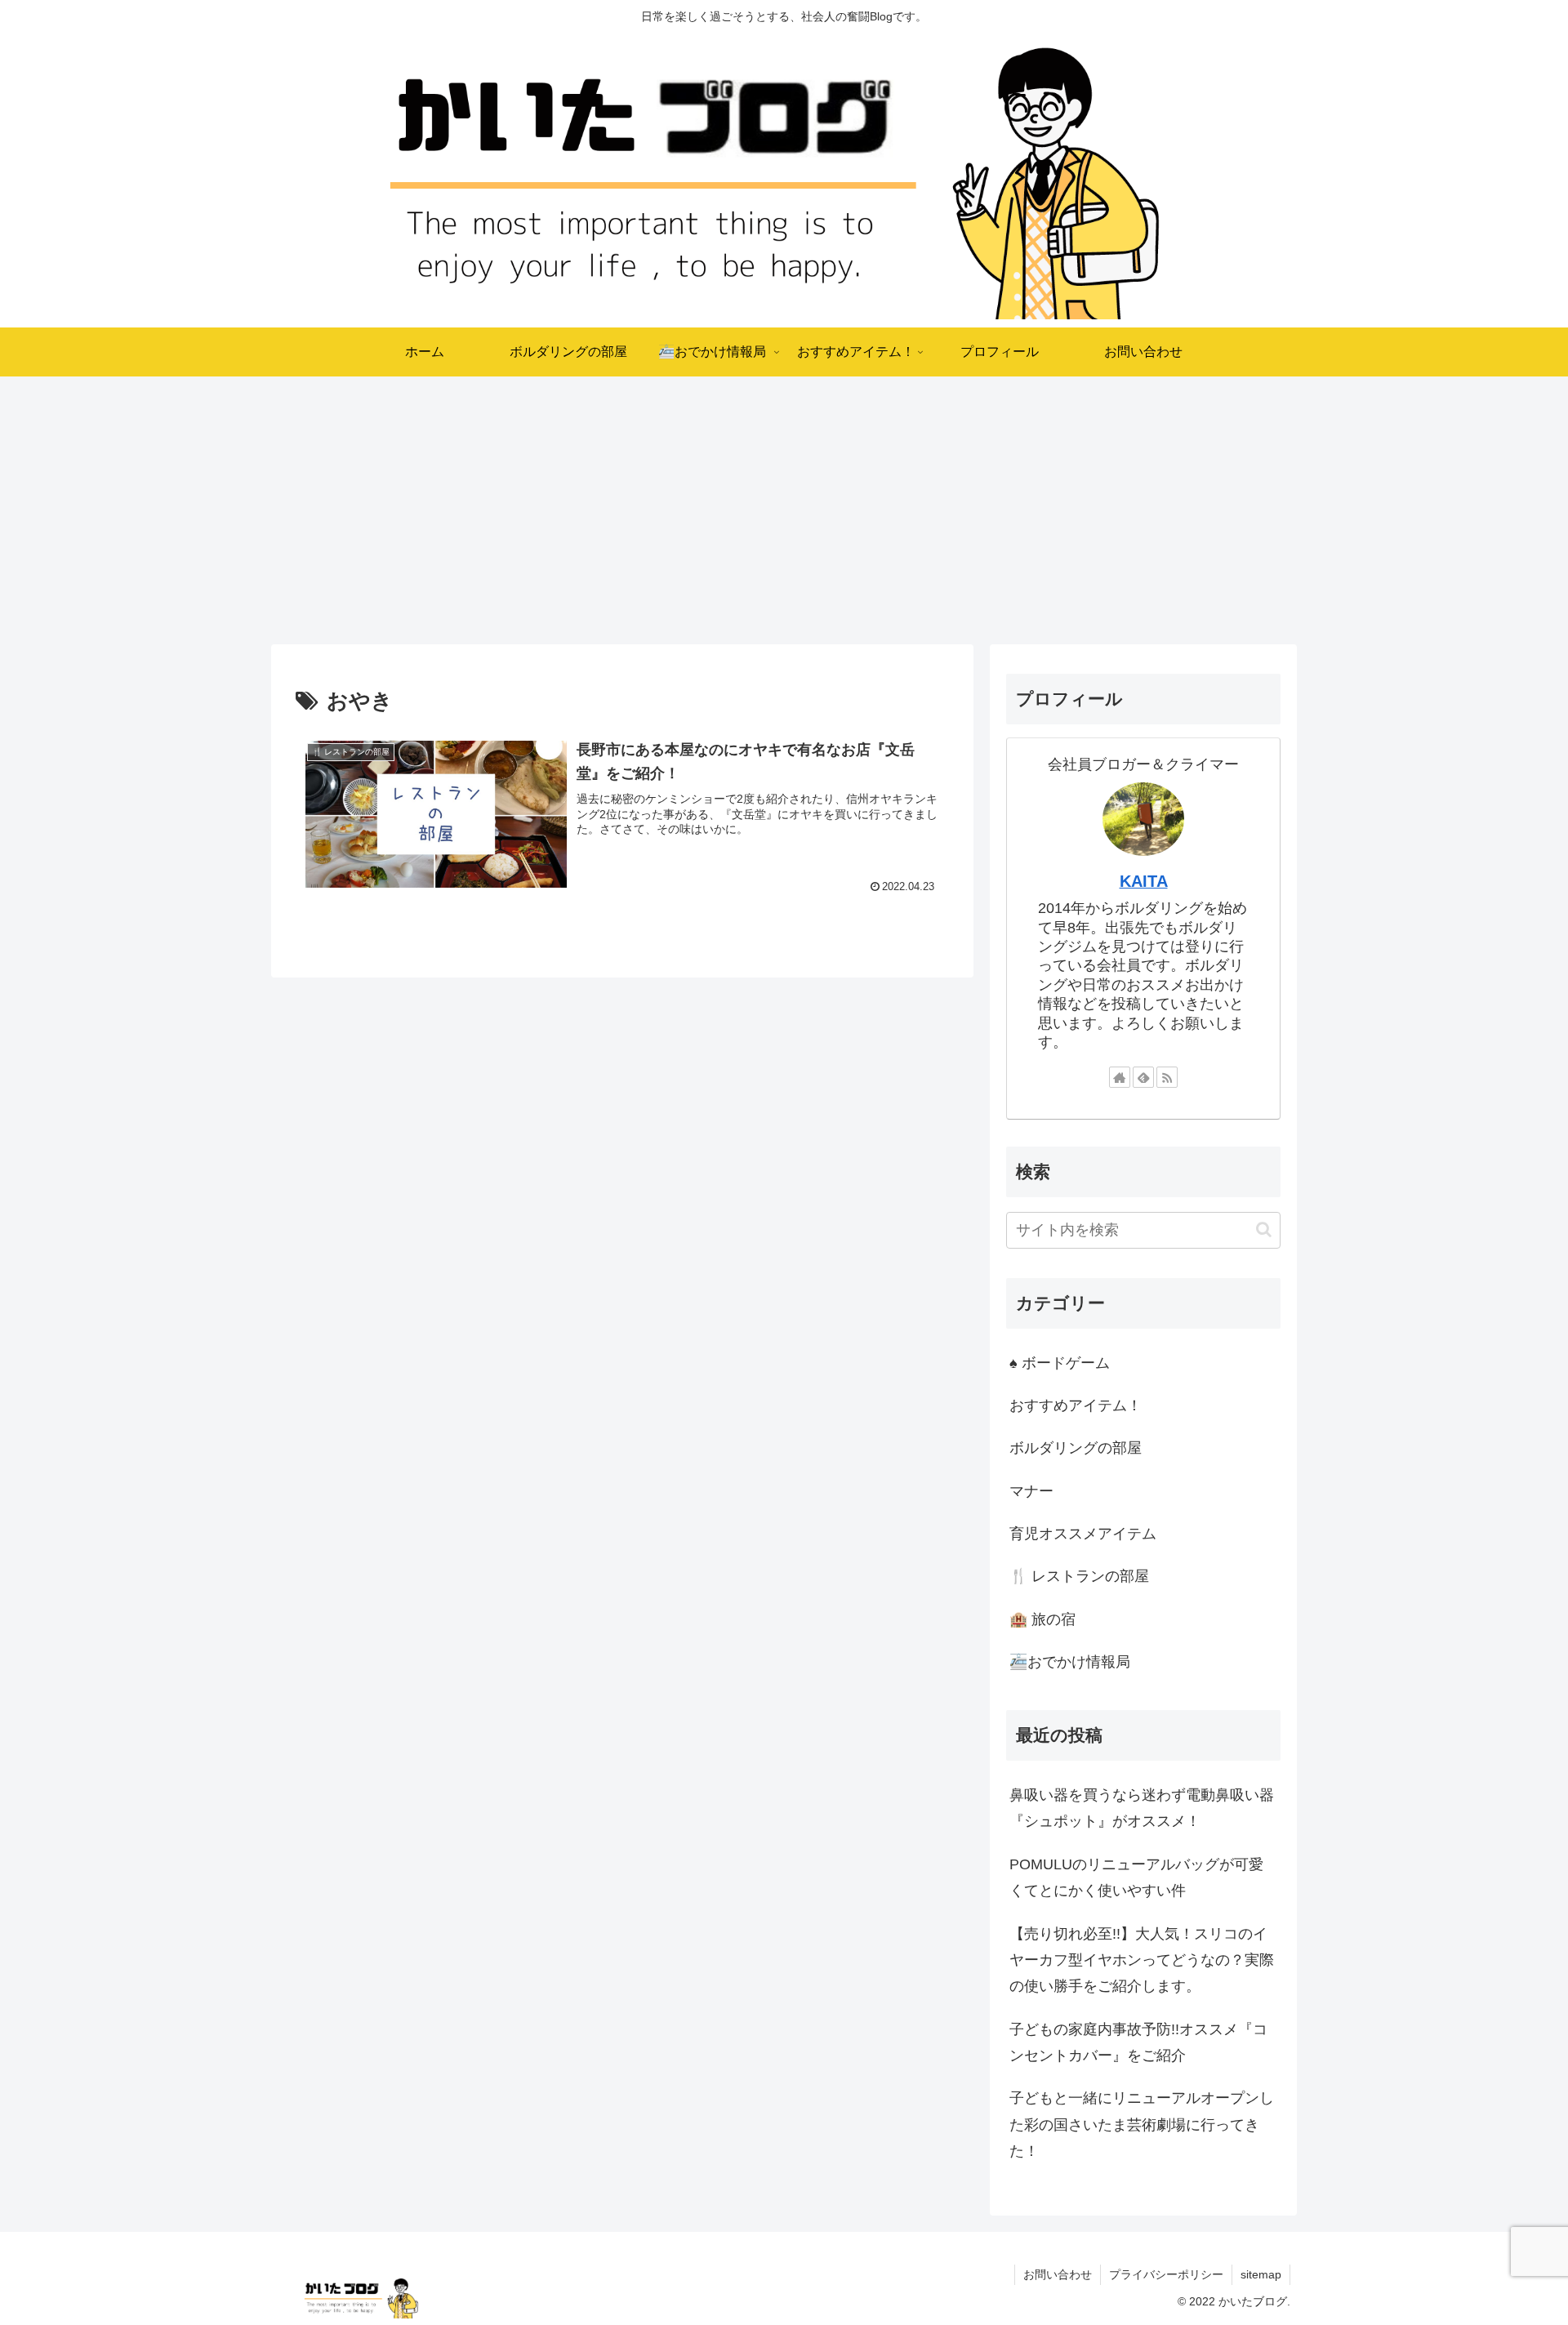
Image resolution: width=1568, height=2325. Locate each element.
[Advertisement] (784, 510)
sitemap (1261, 2274)
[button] (1264, 1229)
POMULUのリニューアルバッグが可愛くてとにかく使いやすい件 (1136, 1877)
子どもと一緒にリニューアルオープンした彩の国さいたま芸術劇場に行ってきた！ (1142, 2125)
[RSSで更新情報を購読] (1167, 1077)
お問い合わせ (1058, 2274)
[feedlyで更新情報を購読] (1143, 1077)
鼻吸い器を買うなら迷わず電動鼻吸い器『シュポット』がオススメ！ (1142, 1808)
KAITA (1144, 881)
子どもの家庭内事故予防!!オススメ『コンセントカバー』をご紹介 (1138, 2042)
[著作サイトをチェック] (1120, 1077)
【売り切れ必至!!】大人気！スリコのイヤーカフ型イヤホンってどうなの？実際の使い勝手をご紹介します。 (1142, 1960)
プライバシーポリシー (1166, 2274)
